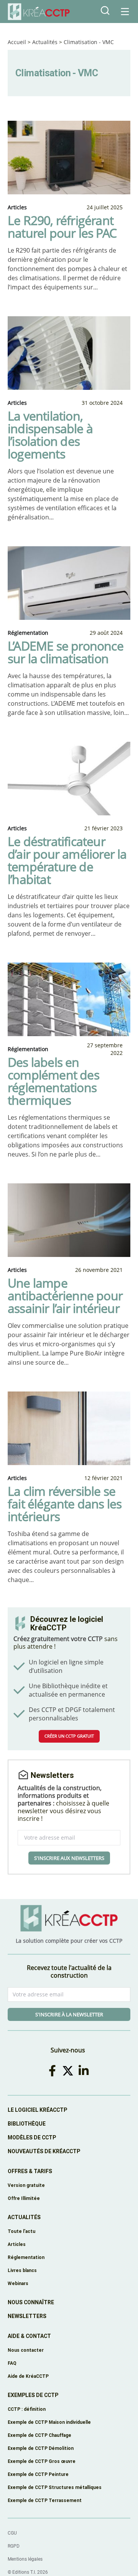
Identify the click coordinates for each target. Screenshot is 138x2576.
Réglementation (26, 2257)
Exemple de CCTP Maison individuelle (49, 2422)
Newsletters (27, 2316)
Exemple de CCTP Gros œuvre (42, 2461)
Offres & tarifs (30, 2171)
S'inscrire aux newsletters (69, 1858)
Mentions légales (25, 2559)
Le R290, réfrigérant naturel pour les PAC (62, 227)
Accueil (17, 42)
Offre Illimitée (24, 2198)
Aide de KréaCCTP (28, 2376)
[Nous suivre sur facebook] (54, 2071)
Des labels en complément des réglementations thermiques (53, 1081)
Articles (17, 2244)
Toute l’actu (21, 2231)
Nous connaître (31, 2302)
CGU (12, 2533)
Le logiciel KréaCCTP (37, 2110)
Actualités (45, 42)
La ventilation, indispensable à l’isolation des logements (50, 435)
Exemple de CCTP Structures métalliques (55, 2487)
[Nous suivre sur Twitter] (69, 2071)
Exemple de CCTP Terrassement (45, 2500)
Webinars (18, 2283)
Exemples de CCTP (33, 2395)
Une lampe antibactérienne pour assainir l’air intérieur (65, 1295)
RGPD (14, 2546)
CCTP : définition (27, 2409)
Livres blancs (22, 2270)
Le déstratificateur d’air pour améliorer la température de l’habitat (67, 860)
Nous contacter (26, 2350)
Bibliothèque (27, 2124)
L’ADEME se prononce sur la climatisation (66, 652)
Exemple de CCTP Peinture (38, 2474)
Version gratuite (26, 2185)
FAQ (12, 2363)
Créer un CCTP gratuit (69, 1736)
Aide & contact (29, 2336)
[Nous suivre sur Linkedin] (85, 2071)
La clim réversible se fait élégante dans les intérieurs (65, 1504)
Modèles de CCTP (32, 2137)
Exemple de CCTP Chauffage (39, 2435)
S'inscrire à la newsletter (69, 2014)
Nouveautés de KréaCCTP (44, 2151)
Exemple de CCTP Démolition (41, 2448)
